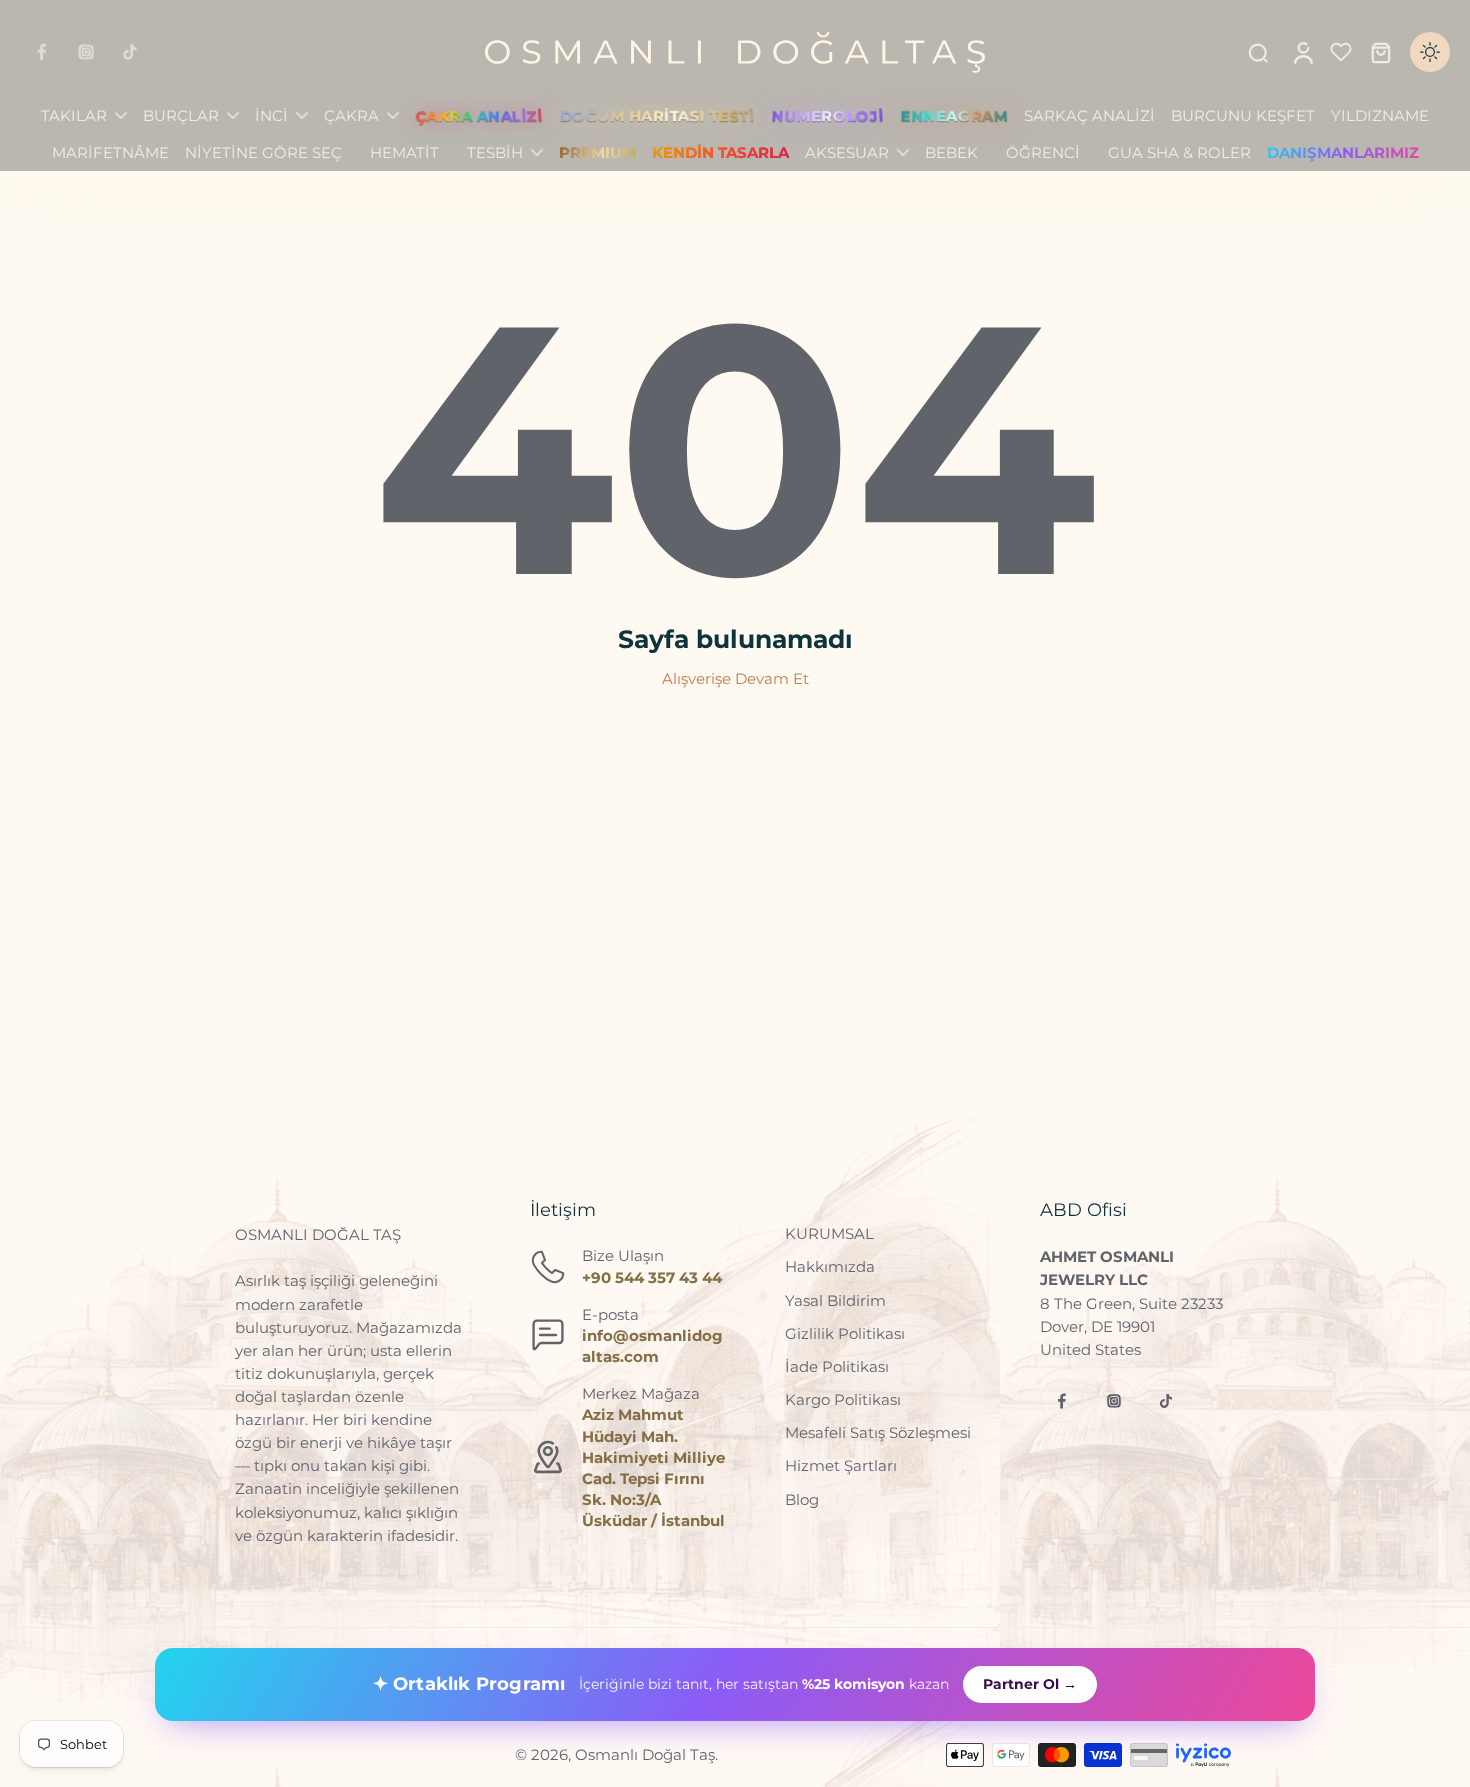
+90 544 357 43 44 (652, 1277)
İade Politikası (837, 1366)
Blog (802, 1499)
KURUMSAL (829, 1233)
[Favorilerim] (1341, 52)
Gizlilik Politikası (845, 1333)
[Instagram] (86, 52)
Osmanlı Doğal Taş (645, 1754)
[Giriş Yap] (1302, 52)
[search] (1258, 52)
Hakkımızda (830, 1266)
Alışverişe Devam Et (735, 678)
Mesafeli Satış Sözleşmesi (878, 1432)
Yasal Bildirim (835, 1300)
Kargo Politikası (843, 1399)
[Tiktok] (130, 52)
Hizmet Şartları (841, 1465)
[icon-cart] (1380, 52)
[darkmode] (1430, 52)
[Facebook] (42, 52)
